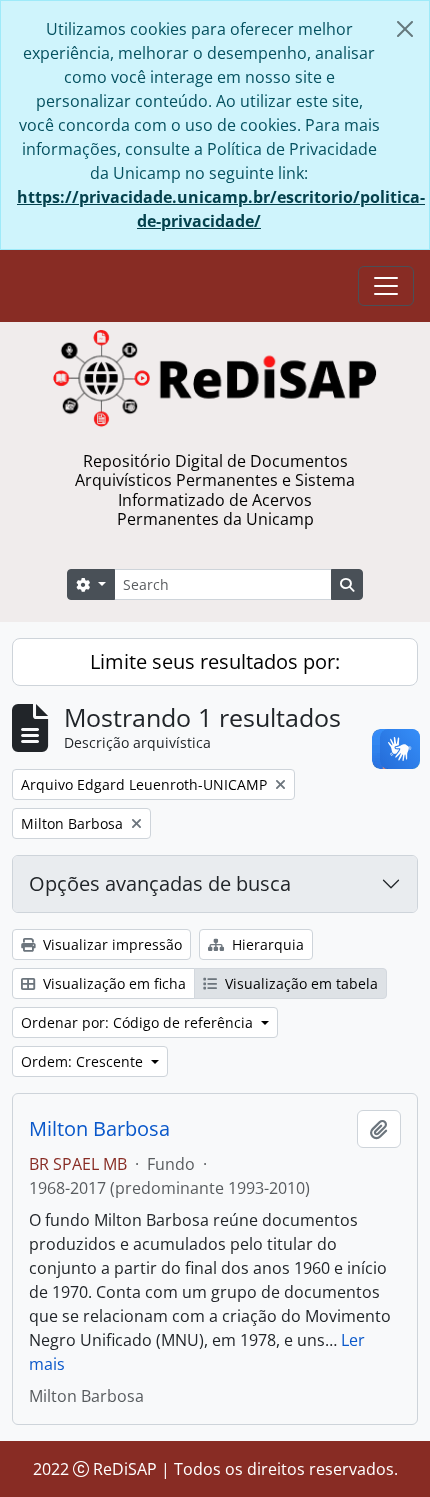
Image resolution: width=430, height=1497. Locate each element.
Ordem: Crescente (84, 1061)
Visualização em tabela (299, 983)
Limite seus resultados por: (215, 661)
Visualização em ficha (112, 983)
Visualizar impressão (110, 944)
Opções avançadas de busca (160, 883)
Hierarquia (266, 944)
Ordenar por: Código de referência (139, 1022)
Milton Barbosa (99, 1129)
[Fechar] (405, 29)
